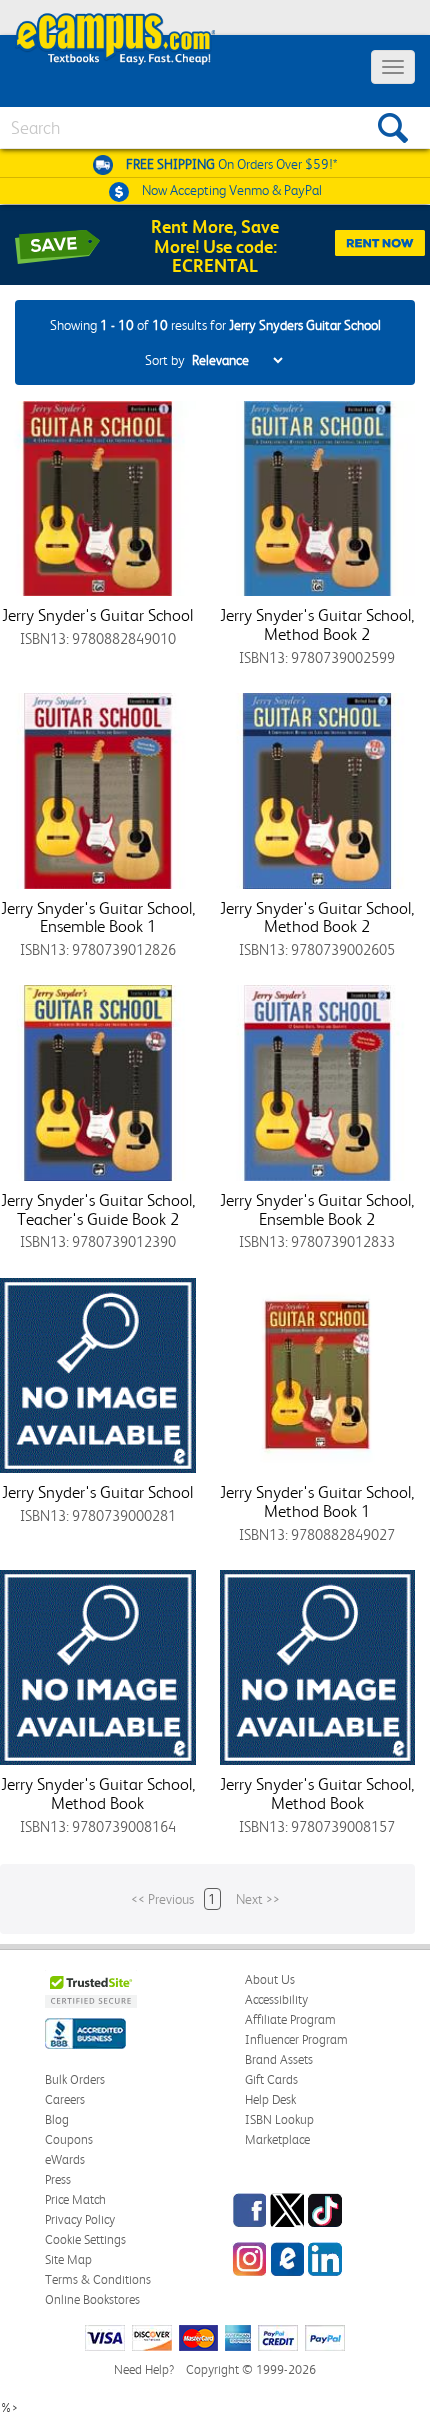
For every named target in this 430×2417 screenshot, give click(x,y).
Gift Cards (271, 2079)
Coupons (69, 2139)
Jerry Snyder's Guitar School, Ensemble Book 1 (98, 917)
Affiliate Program (290, 2019)
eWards (65, 2159)
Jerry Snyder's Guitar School (97, 615)
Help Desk (270, 2099)
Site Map (68, 2259)
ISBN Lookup (279, 2119)
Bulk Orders (75, 2079)
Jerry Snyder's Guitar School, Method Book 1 (317, 1501)
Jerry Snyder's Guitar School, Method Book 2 (317, 624)
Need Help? (144, 2369)
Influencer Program (296, 2039)
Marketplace (277, 2139)
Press (58, 2179)
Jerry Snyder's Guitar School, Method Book (98, 1793)
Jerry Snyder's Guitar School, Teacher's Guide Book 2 (98, 1209)
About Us (270, 1979)
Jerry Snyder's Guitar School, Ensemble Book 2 (317, 1209)
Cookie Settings (85, 2239)
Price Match (75, 2199)
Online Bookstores (92, 2299)
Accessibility (276, 1999)
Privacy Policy (80, 2219)
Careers (65, 2099)
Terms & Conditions (98, 2279)
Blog (57, 2119)
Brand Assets (279, 2059)
